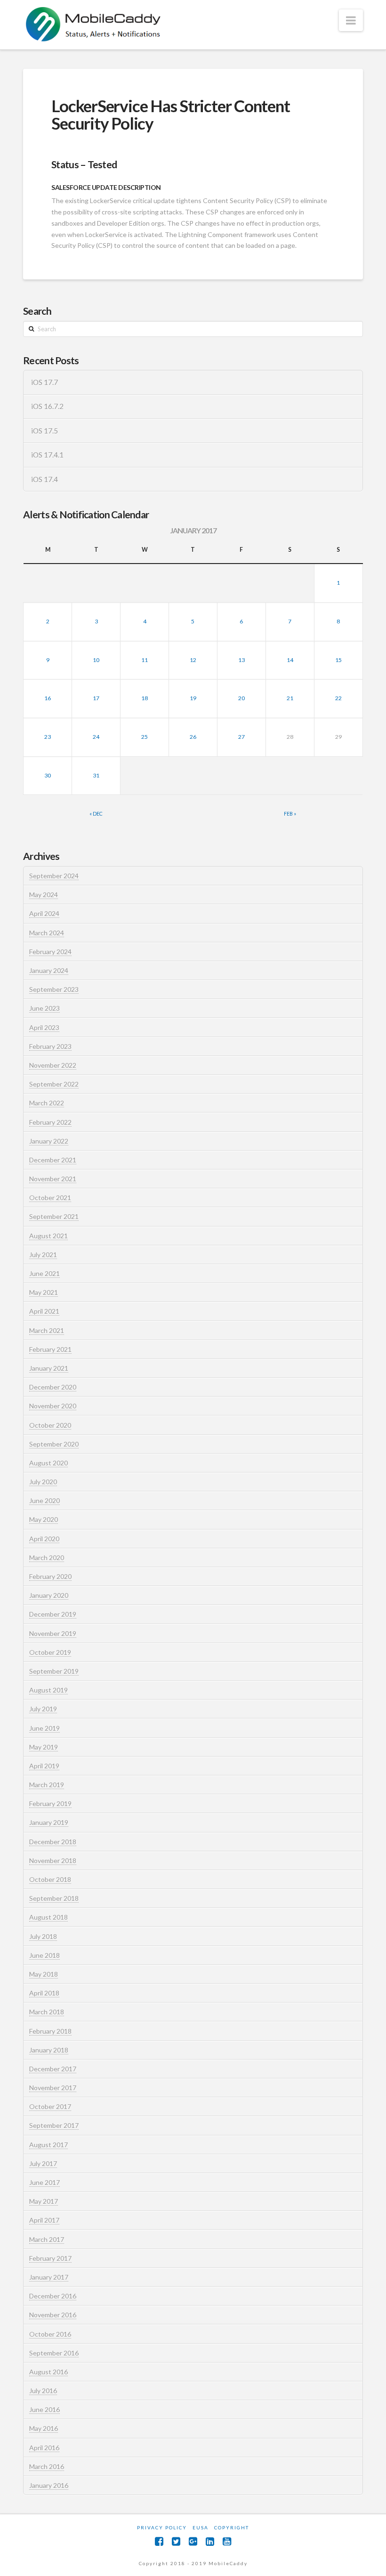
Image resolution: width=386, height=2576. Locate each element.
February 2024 (50, 952)
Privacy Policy (162, 2527)
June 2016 (44, 2409)
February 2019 (50, 1803)
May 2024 (44, 895)
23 (48, 737)
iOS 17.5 (44, 431)
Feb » (290, 814)
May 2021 (44, 1292)
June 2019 (44, 1728)
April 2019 (44, 1766)
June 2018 (44, 1955)
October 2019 (50, 1652)
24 (96, 737)
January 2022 (49, 1141)
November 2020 (53, 1406)
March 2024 (47, 933)
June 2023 (44, 1008)
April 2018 (44, 1993)
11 (145, 660)
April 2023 (44, 1027)
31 (96, 775)
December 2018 (53, 1842)
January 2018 (49, 2050)
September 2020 (54, 1444)
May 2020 (44, 1519)
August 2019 (48, 1690)
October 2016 (50, 2334)
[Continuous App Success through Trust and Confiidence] (94, 25)
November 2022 (53, 1065)
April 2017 (44, 2220)
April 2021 (44, 1311)
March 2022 (47, 1103)
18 (145, 698)
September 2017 (54, 2125)
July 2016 (43, 2391)
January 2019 (49, 1822)
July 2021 (43, 1255)
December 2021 (53, 1160)
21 (290, 698)
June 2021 (44, 1273)
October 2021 (50, 1198)
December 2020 (53, 1387)
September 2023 (54, 989)
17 (96, 698)
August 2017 (48, 2145)
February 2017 (50, 2258)
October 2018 (50, 1879)
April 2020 (44, 1539)
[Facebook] (159, 2541)
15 (338, 660)
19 (193, 698)
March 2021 (47, 1330)
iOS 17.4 (44, 479)
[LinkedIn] (210, 2541)
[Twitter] (176, 2541)
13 (241, 660)
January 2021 (49, 1368)
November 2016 (53, 2315)
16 (48, 698)
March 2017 (47, 2239)
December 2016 (53, 2296)
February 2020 (50, 1576)
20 (241, 698)
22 (338, 698)
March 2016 (47, 2466)
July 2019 (43, 1709)
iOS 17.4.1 (47, 455)
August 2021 (48, 1236)
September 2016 (54, 2353)
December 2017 (53, 2069)
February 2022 (50, 1122)
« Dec (96, 814)
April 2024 (44, 913)
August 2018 (48, 1917)
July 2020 (43, 1482)
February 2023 (50, 1046)
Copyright (232, 2527)
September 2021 (54, 1216)
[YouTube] (227, 2541)
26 (193, 737)
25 (145, 737)
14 (290, 660)
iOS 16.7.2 (47, 406)
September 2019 (54, 1671)
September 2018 (54, 1898)
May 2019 (44, 1747)
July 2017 (43, 2163)
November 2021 (53, 1179)
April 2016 (44, 2448)
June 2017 (44, 2182)
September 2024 (54, 876)
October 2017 (50, 2106)
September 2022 (54, 1084)
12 (193, 660)
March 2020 (47, 1558)
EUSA (201, 2527)
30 (48, 775)
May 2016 (44, 2428)
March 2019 (47, 1785)
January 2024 (49, 970)
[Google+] (193, 2541)
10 (96, 660)
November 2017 (53, 2088)
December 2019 (53, 1614)
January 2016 (49, 2485)
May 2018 (44, 1974)
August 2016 (48, 2372)
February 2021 (50, 1349)
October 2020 (50, 1425)
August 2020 (48, 1463)
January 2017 (49, 2277)
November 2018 (53, 1860)
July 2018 (43, 1936)
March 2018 (47, 2012)
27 (241, 737)
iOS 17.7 (44, 382)
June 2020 (44, 1501)
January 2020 (49, 1595)
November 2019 (53, 1633)
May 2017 (44, 2201)
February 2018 (50, 2031)
